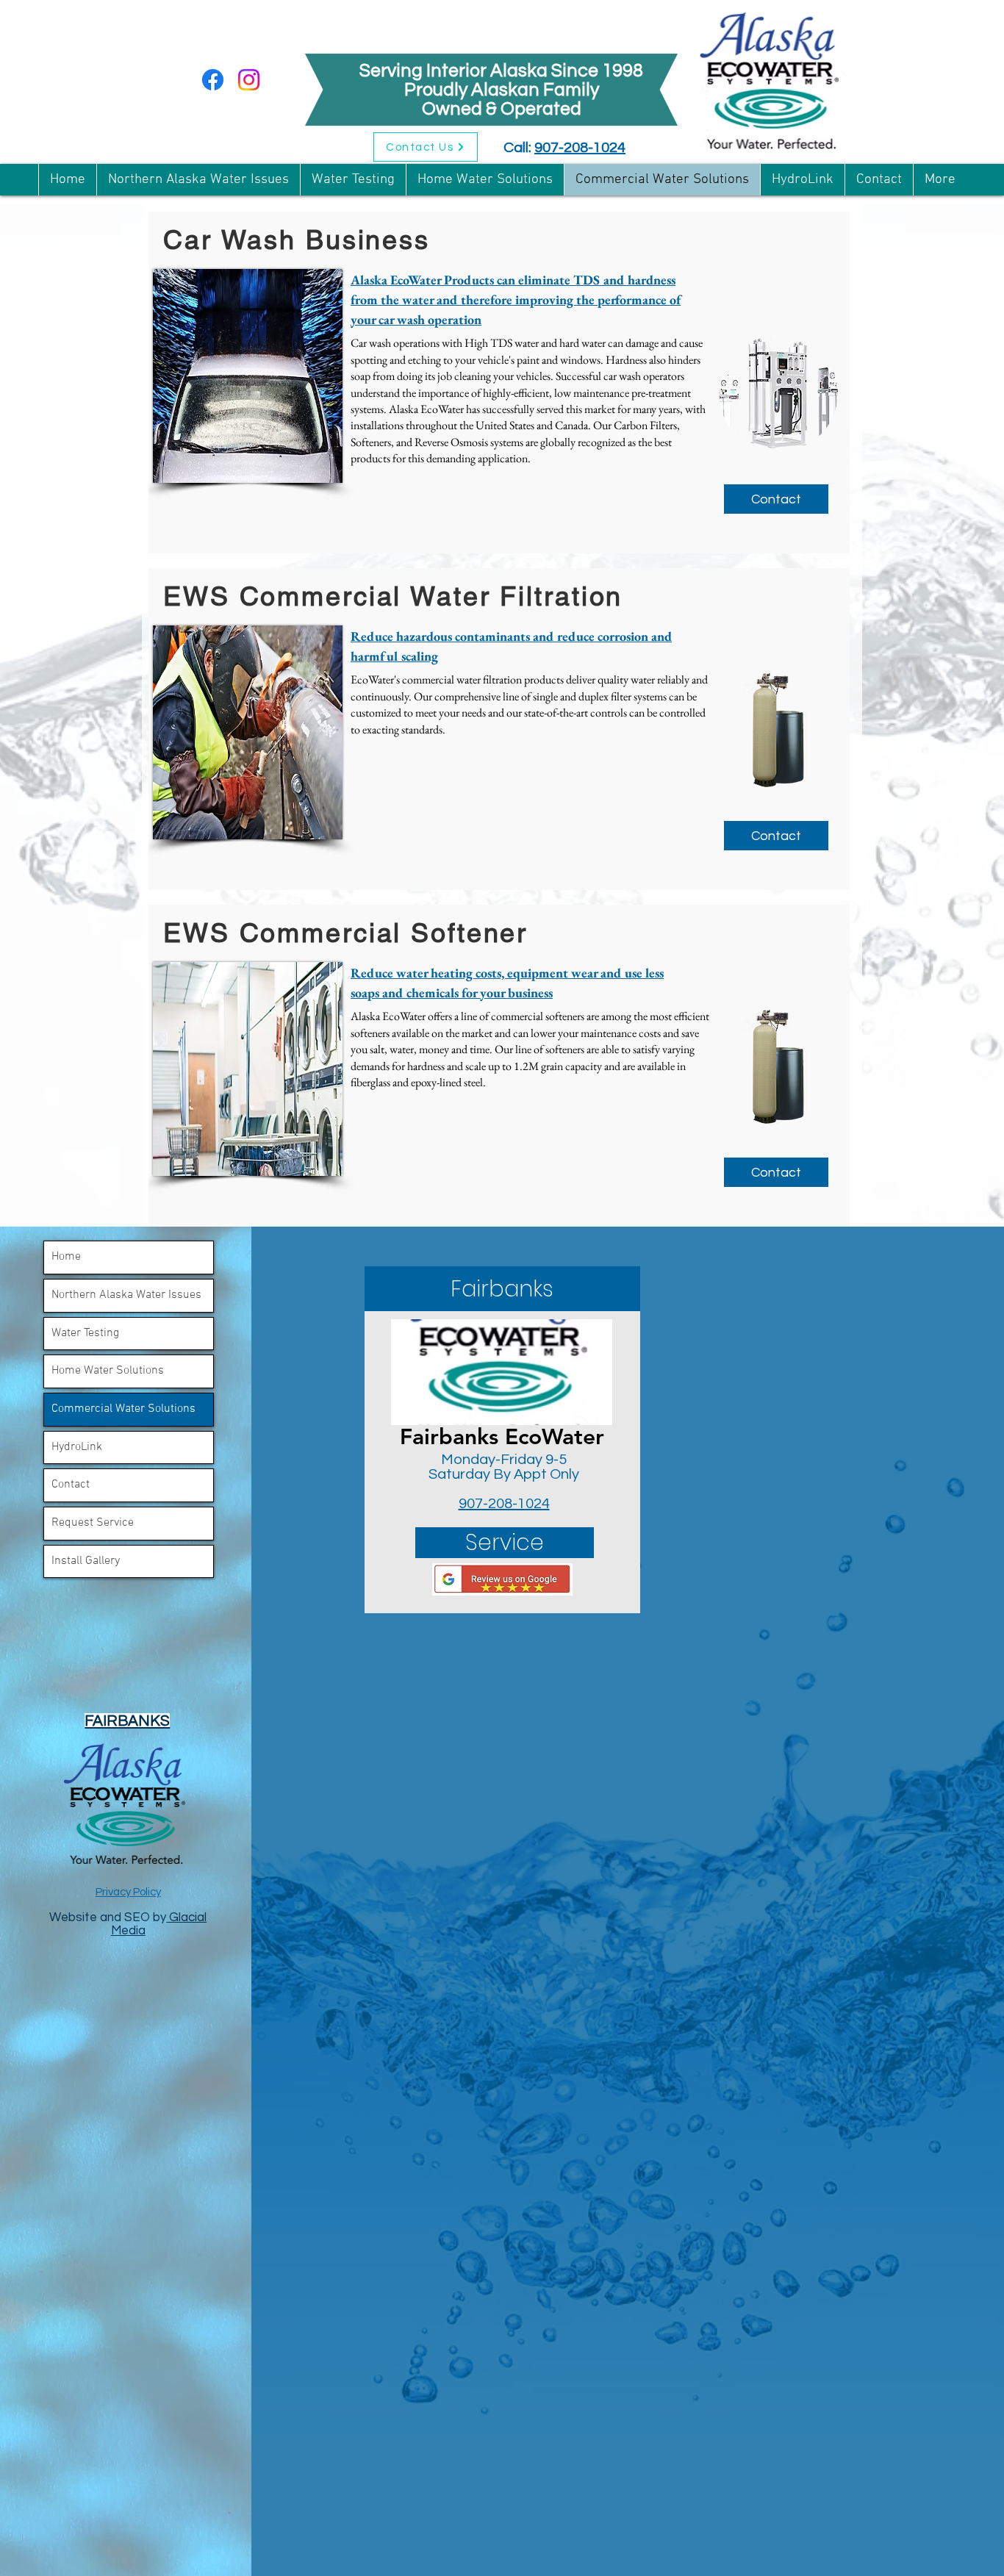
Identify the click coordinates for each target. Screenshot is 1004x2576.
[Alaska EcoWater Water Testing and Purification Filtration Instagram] (249, 80)
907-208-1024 (580, 148)
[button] (502, 1289)
